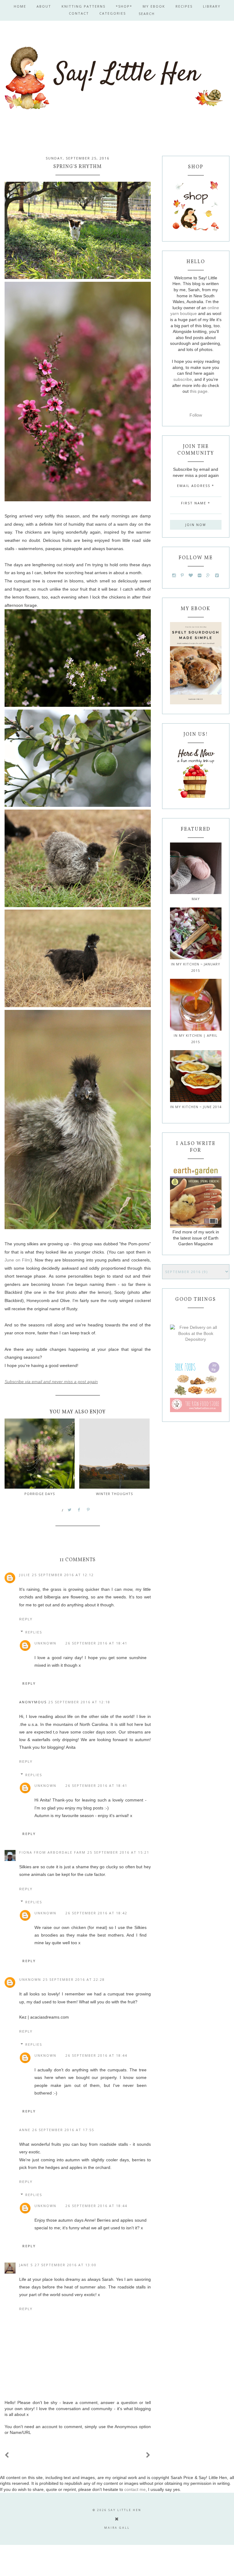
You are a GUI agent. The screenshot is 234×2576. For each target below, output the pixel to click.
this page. (199, 391)
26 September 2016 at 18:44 (96, 2055)
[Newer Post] (7, 2455)
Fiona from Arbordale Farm (52, 1852)
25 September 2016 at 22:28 (74, 1979)
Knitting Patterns (83, 6)
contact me (135, 2489)
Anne (25, 2130)
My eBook (154, 6)
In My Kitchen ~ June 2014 (196, 1107)
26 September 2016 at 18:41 (96, 1643)
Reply (26, 1619)
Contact (79, 13)
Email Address (196, 486)
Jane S (26, 2265)
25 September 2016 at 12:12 (63, 1575)
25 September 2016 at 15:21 (118, 1852)
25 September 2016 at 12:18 (79, 1702)
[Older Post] (148, 2455)
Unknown (45, 1643)
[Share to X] (70, 1510)
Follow (196, 415)
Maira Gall (117, 2528)
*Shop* (124, 6)
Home (20, 6)
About (44, 6)
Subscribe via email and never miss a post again (51, 1382)
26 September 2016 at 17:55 (63, 2130)
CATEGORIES (113, 13)
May (196, 899)
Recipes (184, 6)
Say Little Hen (125, 2510)
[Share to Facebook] (79, 1510)
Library (212, 6)
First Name (196, 503)
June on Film (18, 1260)
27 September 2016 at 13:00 (66, 2265)
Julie (25, 1575)
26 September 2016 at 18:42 (96, 1913)
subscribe (183, 379)
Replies (34, 1632)
